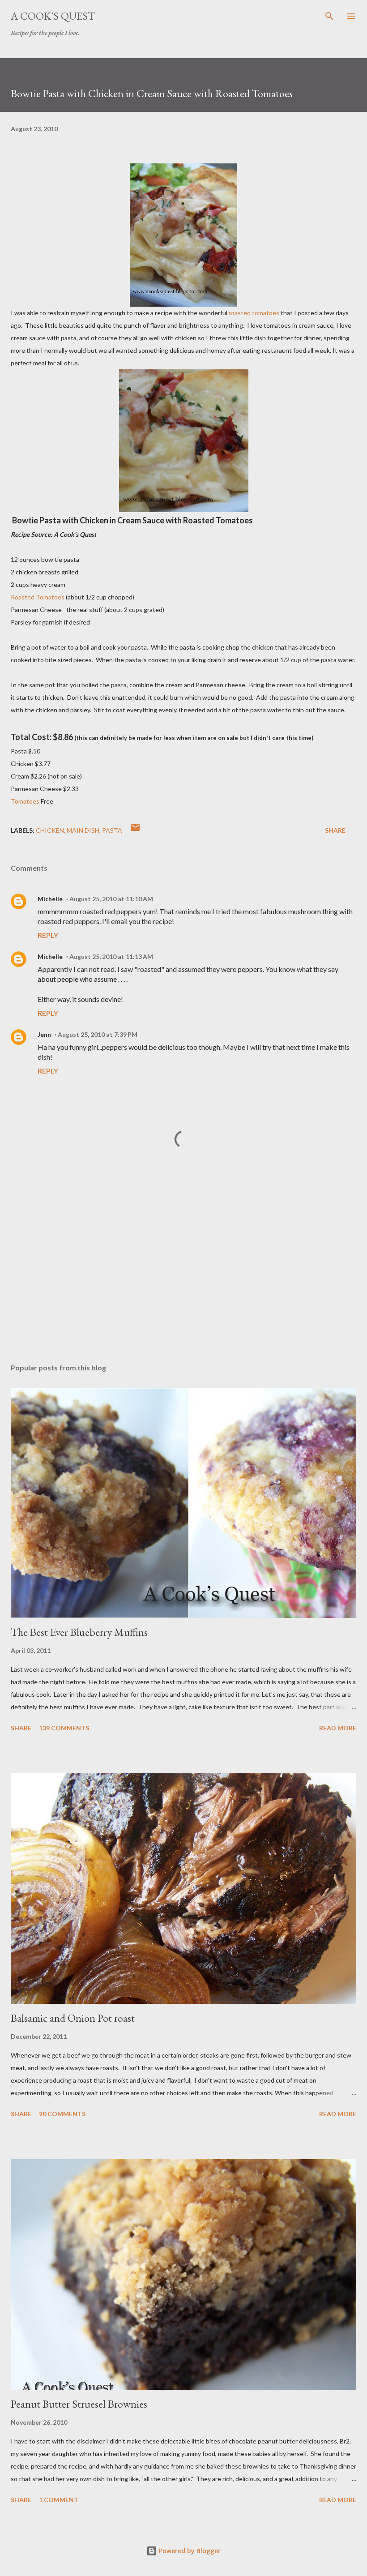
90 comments (62, 2114)
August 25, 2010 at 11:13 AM (111, 956)
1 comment (59, 2500)
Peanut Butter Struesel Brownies (79, 2404)
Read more (338, 1728)
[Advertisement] (183, 1272)
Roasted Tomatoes (38, 597)
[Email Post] (135, 830)
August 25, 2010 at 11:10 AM (111, 899)
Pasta (112, 830)
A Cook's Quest (53, 16)
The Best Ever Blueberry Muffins (79, 1632)
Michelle (50, 899)
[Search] (329, 16)
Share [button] (335, 830)
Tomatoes (25, 801)
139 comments (64, 1728)
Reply (48, 935)
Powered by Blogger (189, 2551)
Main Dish (83, 830)
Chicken (50, 830)
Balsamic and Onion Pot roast (73, 2018)
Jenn (44, 1034)
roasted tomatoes (254, 313)
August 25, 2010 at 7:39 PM (98, 1034)
